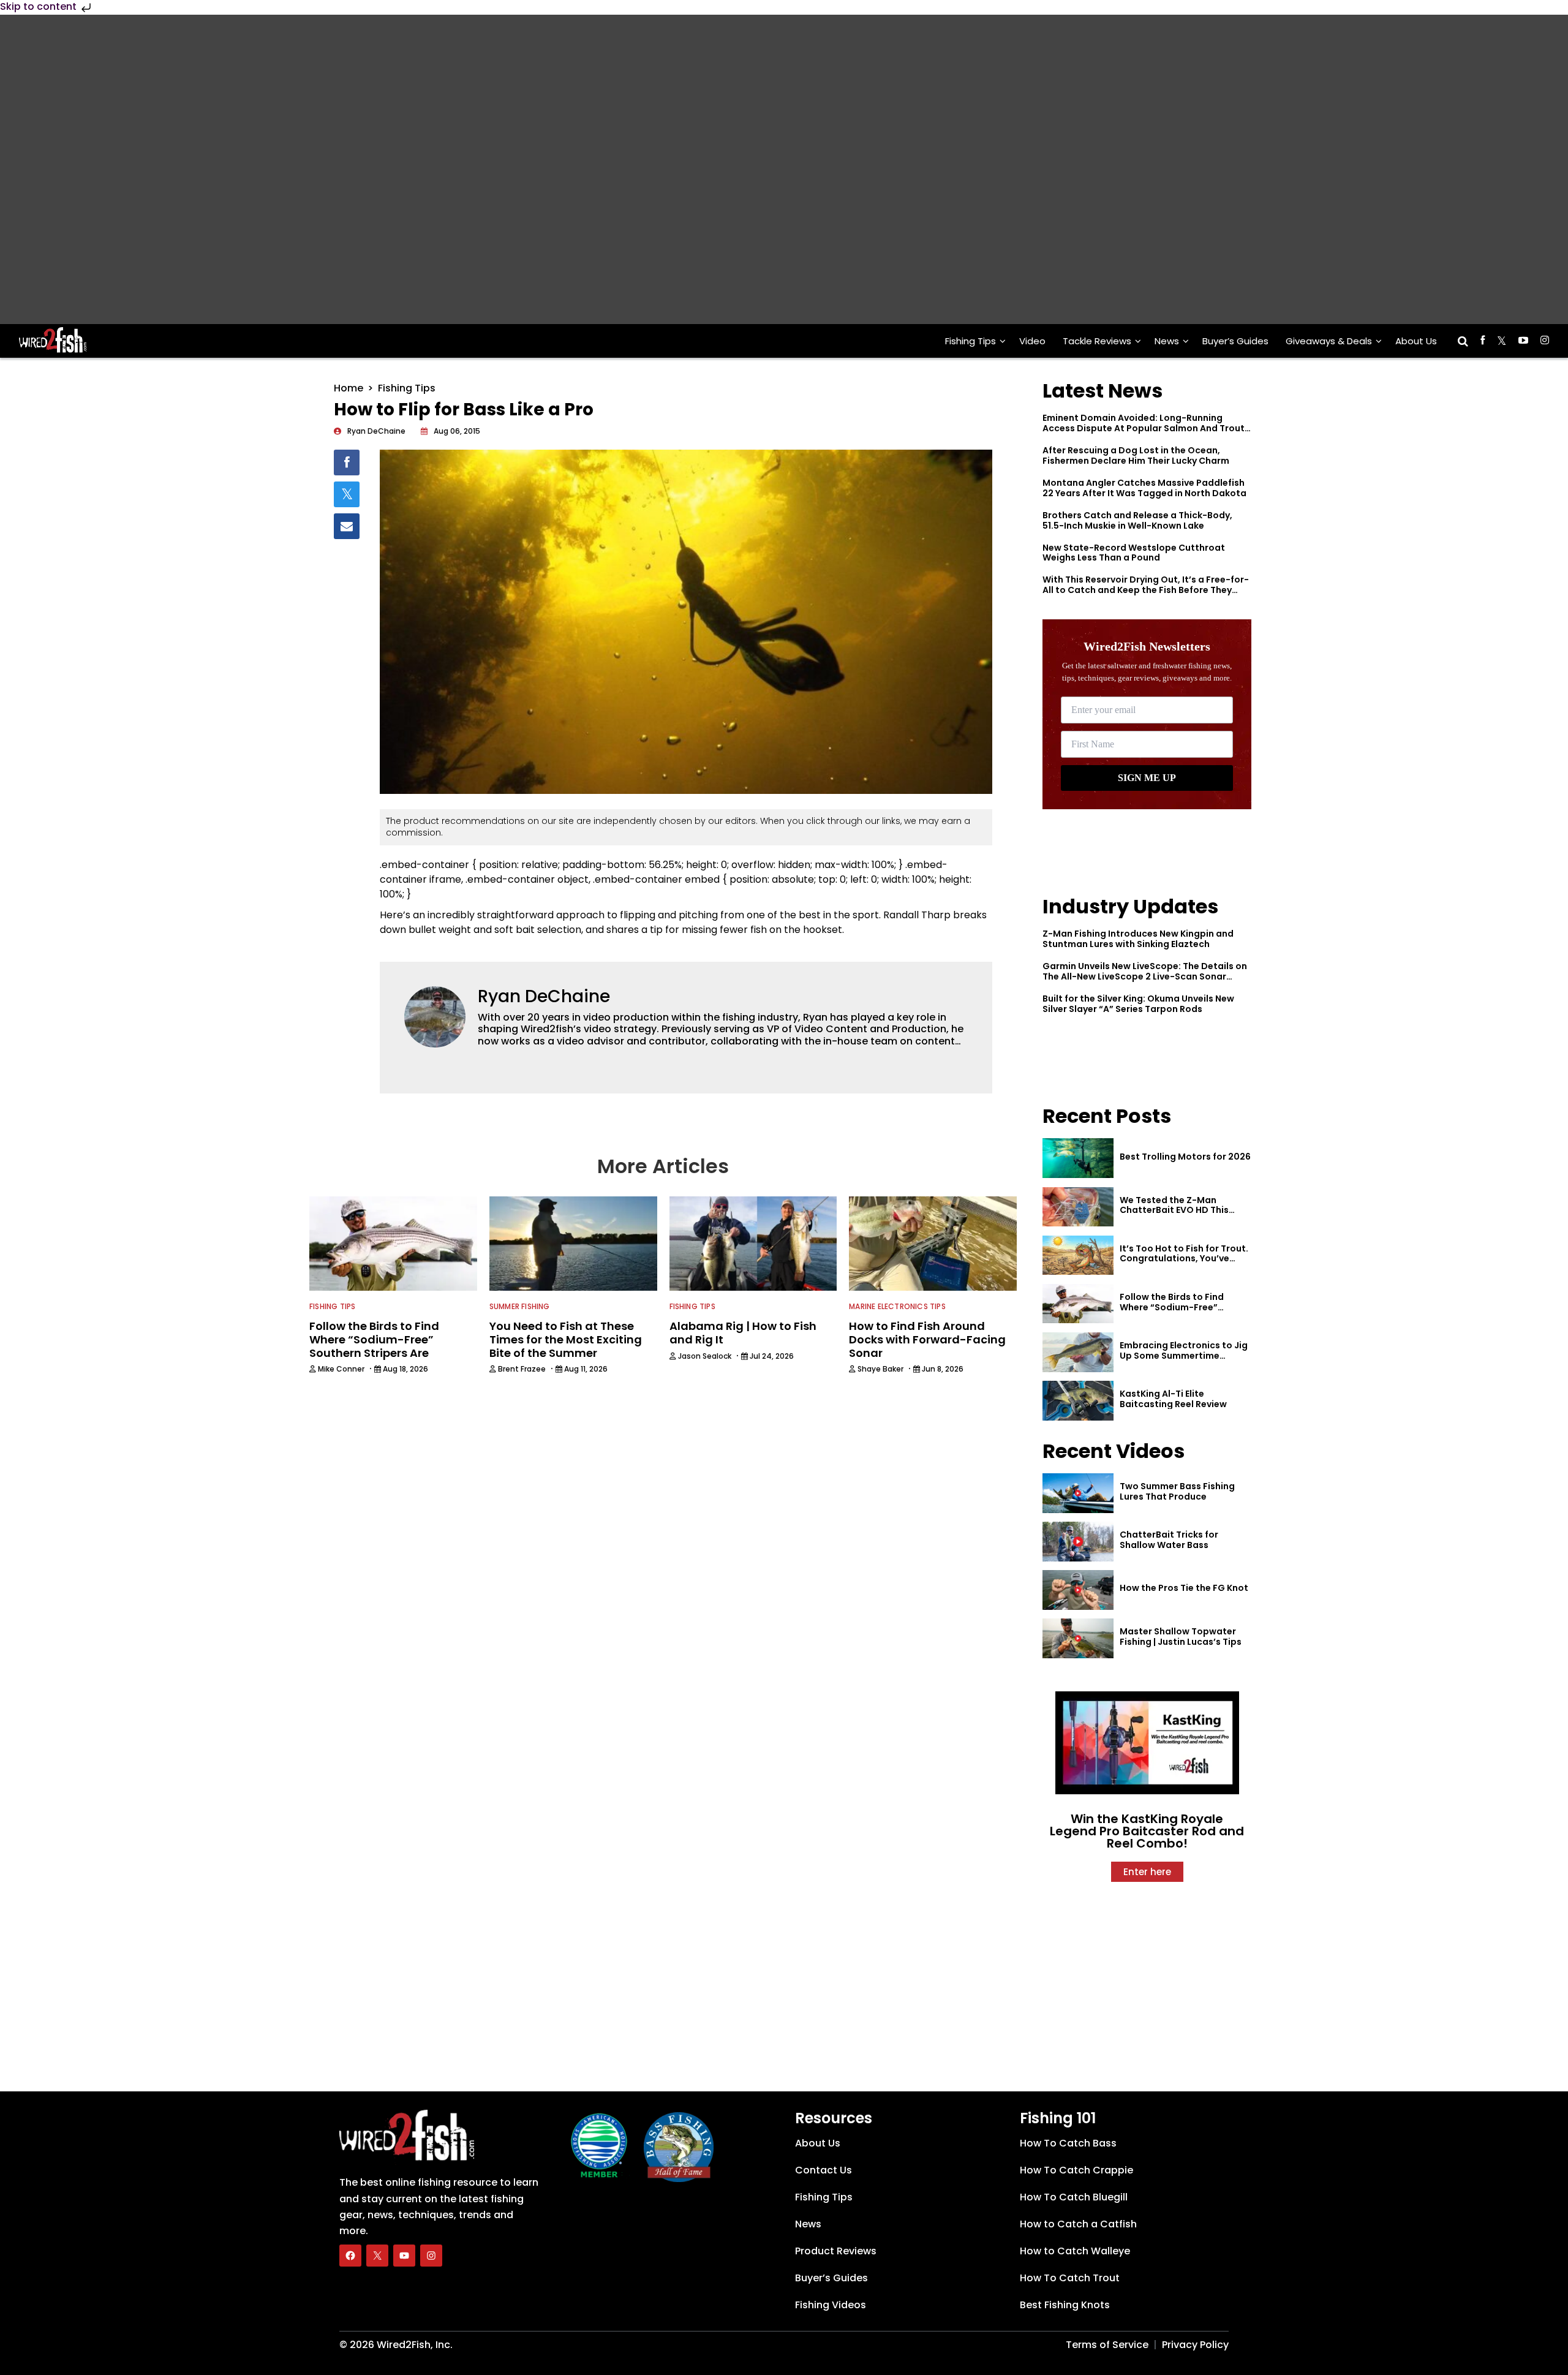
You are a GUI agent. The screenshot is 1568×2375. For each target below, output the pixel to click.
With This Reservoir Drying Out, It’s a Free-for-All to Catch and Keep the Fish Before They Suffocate (1146, 590)
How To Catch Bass (1068, 2143)
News (1167, 341)
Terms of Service (1107, 2345)
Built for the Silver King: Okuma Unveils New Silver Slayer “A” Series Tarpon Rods (1138, 1004)
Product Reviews (836, 2251)
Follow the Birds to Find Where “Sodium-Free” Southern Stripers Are (1172, 1307)
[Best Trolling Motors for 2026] (1078, 1158)
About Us (1416, 341)
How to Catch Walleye (1075, 2251)
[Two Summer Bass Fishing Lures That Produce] (1078, 1493)
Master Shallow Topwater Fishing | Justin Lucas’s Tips (1181, 1637)
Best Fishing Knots (1065, 2305)
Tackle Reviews (1097, 341)
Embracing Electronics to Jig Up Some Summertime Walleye (1184, 1356)
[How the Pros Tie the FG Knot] (1078, 1590)
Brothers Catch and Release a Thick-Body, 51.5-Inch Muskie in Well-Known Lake (1137, 520)
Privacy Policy (1195, 2345)
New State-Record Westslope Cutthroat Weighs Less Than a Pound (1134, 553)
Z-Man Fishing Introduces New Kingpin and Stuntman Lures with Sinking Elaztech (1138, 939)
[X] (377, 2256)
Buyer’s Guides (1235, 341)
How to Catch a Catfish (1078, 2224)
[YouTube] (404, 2256)
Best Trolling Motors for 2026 (1185, 1157)
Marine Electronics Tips (897, 1306)
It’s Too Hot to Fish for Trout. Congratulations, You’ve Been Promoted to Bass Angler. (1184, 1264)
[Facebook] (350, 2256)
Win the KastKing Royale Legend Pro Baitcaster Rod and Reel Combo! (1147, 1831)
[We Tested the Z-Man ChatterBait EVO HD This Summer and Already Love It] (1078, 1207)
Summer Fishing (520, 1306)
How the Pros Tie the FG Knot (1184, 1588)
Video (1032, 341)
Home (349, 388)
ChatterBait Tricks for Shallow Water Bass (1169, 1540)
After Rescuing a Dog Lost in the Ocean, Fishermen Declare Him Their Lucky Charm (1136, 455)
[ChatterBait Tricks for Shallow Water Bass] (1078, 1542)
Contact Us (824, 2170)
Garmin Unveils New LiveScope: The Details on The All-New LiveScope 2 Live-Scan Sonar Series (1145, 976)
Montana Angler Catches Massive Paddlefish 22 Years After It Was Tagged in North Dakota (1144, 488)
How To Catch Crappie (1076, 2170)
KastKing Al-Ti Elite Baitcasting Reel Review (1173, 1399)
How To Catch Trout (1070, 2278)
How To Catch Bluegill (1074, 2197)
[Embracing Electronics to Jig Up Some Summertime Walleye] (1078, 1352)
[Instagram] (431, 2256)
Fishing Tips (971, 341)
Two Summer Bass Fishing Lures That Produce (1177, 1491)
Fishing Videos (831, 2305)
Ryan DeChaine (544, 996)
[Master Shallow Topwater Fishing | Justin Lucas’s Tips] (1078, 1638)
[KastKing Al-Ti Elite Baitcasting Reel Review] (1078, 1401)
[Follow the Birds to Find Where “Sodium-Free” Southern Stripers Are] (1078, 1304)
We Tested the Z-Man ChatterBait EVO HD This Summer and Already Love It (1182, 1210)
